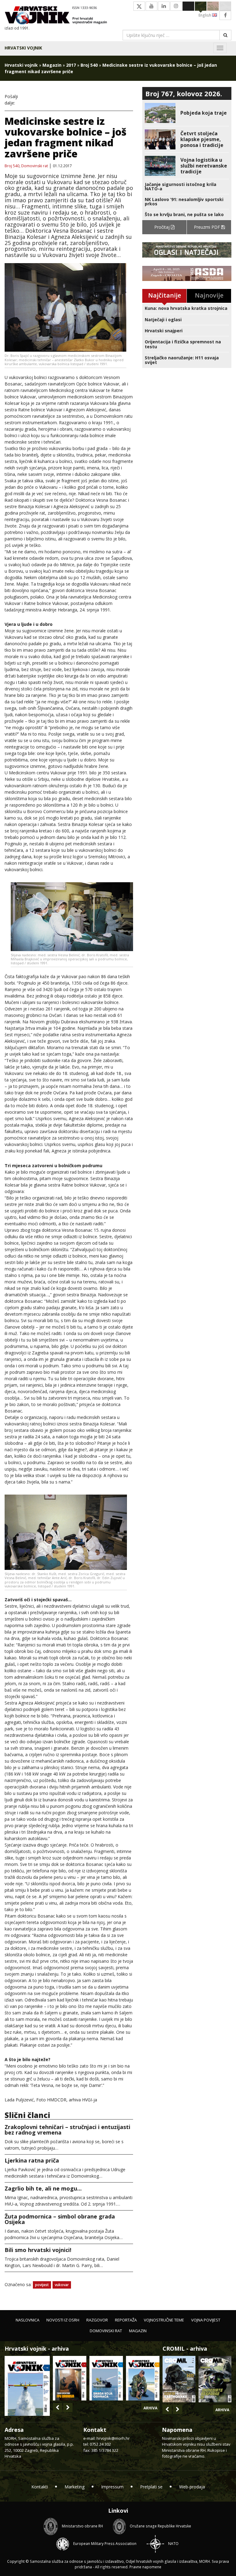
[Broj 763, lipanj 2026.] (143, 2378)
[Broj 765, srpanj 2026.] (70, 2378)
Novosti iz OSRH (63, 2320)
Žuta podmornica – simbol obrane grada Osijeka (60, 2219)
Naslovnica (28, 2320)
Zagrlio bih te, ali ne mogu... (43, 2188)
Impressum (112, 2487)
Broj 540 (89, 65)
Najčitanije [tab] (165, 295)
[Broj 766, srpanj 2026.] (27, 2385)
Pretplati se (151, 2487)
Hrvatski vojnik (23, 48)
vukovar (62, 2285)
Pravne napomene (145, 2567)
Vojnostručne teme (164, 2320)
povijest (42, 2285)
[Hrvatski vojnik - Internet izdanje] (59, 16)
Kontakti (40, 2487)
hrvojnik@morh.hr (113, 2438)
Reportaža (126, 2320)
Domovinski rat (35, 166)
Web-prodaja (192, 2487)
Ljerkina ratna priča (32, 2160)
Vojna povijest (206, 2320)
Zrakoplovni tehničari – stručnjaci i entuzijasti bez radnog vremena (67, 2130)
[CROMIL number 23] (179, 2379)
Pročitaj (163, 227)
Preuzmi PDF (208, 227)
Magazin (52, 65)
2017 (71, 65)
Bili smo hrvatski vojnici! (38, 2250)
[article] (187, 113)
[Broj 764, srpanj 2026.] (106, 2378)
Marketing (75, 2487)
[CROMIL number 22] (215, 2379)
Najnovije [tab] (209, 295)
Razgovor (97, 2320)
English (205, 15)
